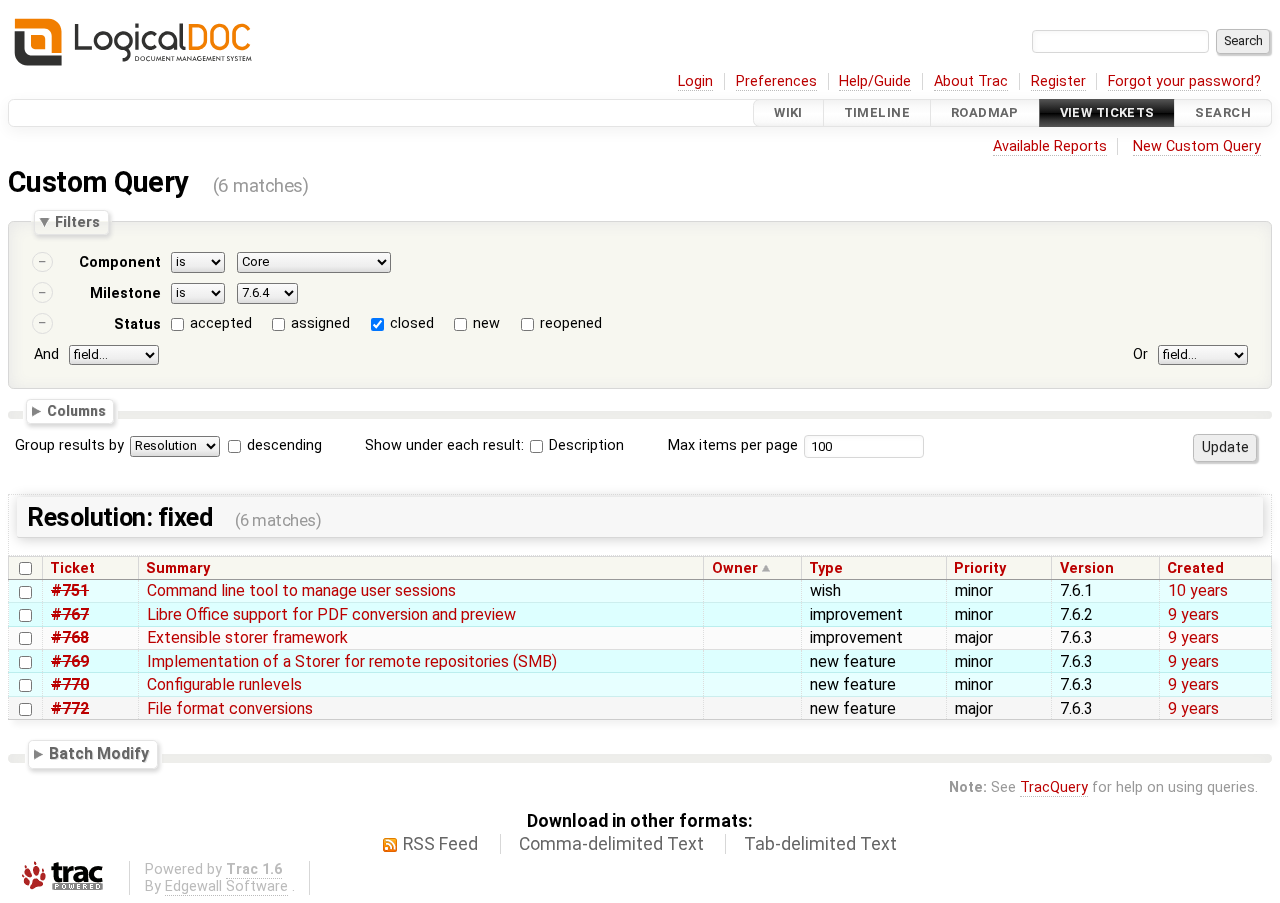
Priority (980, 568)
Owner (735, 568)
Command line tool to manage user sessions (301, 590)
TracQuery (1054, 787)
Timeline (877, 112)
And (46, 354)
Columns (76, 411)
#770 (70, 684)
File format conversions (230, 708)
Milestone (125, 293)
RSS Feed (440, 844)
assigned (320, 323)
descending (284, 445)
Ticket (72, 568)
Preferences (776, 81)
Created (1195, 568)
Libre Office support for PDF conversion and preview (331, 614)
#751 (70, 590)
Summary (178, 568)
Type (826, 568)
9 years (1193, 614)
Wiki (788, 112)
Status (137, 324)
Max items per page (733, 445)
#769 (70, 661)
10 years (1198, 590)
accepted (221, 323)
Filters (77, 222)
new (486, 323)
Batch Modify (99, 753)
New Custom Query (1197, 146)
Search (1223, 112)
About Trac (971, 81)
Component (120, 262)
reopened (571, 323)
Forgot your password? (1184, 81)
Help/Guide (875, 81)
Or (1140, 354)
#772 (70, 708)
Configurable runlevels (224, 684)
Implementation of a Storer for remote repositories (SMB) (352, 661)
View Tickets (1107, 112)
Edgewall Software (226, 886)
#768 (70, 637)
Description (584, 445)
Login (695, 81)
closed (412, 323)
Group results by (69, 445)
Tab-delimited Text (820, 844)
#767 (70, 614)
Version (1087, 568)
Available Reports (1050, 146)
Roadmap (985, 112)
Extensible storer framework (247, 637)
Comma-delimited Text (611, 844)
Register (1058, 81)
